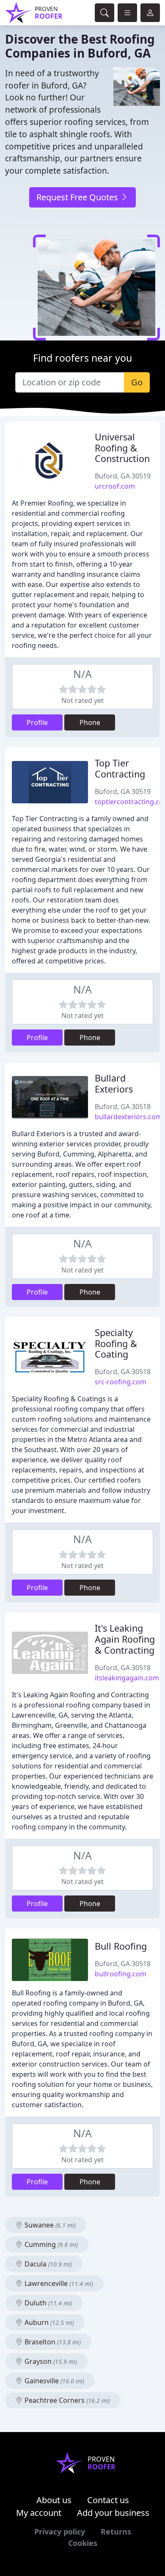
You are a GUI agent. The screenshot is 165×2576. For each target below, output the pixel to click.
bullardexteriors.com (128, 1117)
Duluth (47, 2303)
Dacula (47, 2264)
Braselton (52, 2342)
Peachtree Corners (66, 2400)
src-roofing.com (121, 1382)
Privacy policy (60, 2532)
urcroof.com (115, 486)
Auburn (48, 2322)
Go (137, 382)
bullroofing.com (121, 1974)
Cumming (50, 2244)
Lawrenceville (58, 2283)
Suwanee (49, 2225)
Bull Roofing (121, 1946)
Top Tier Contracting (120, 768)
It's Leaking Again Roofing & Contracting (125, 1639)
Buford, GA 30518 (123, 1107)
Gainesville (54, 2381)
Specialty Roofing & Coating (116, 1343)
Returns (116, 2532)
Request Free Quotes (78, 197)
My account (39, 2513)
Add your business (113, 2513)
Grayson (50, 2361)
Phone (90, 722)
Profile (37, 722)
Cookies (83, 2543)
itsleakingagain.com (127, 1678)
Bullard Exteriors (114, 1083)
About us (54, 2500)
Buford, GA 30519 (123, 476)
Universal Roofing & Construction (122, 448)
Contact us (108, 2500)
